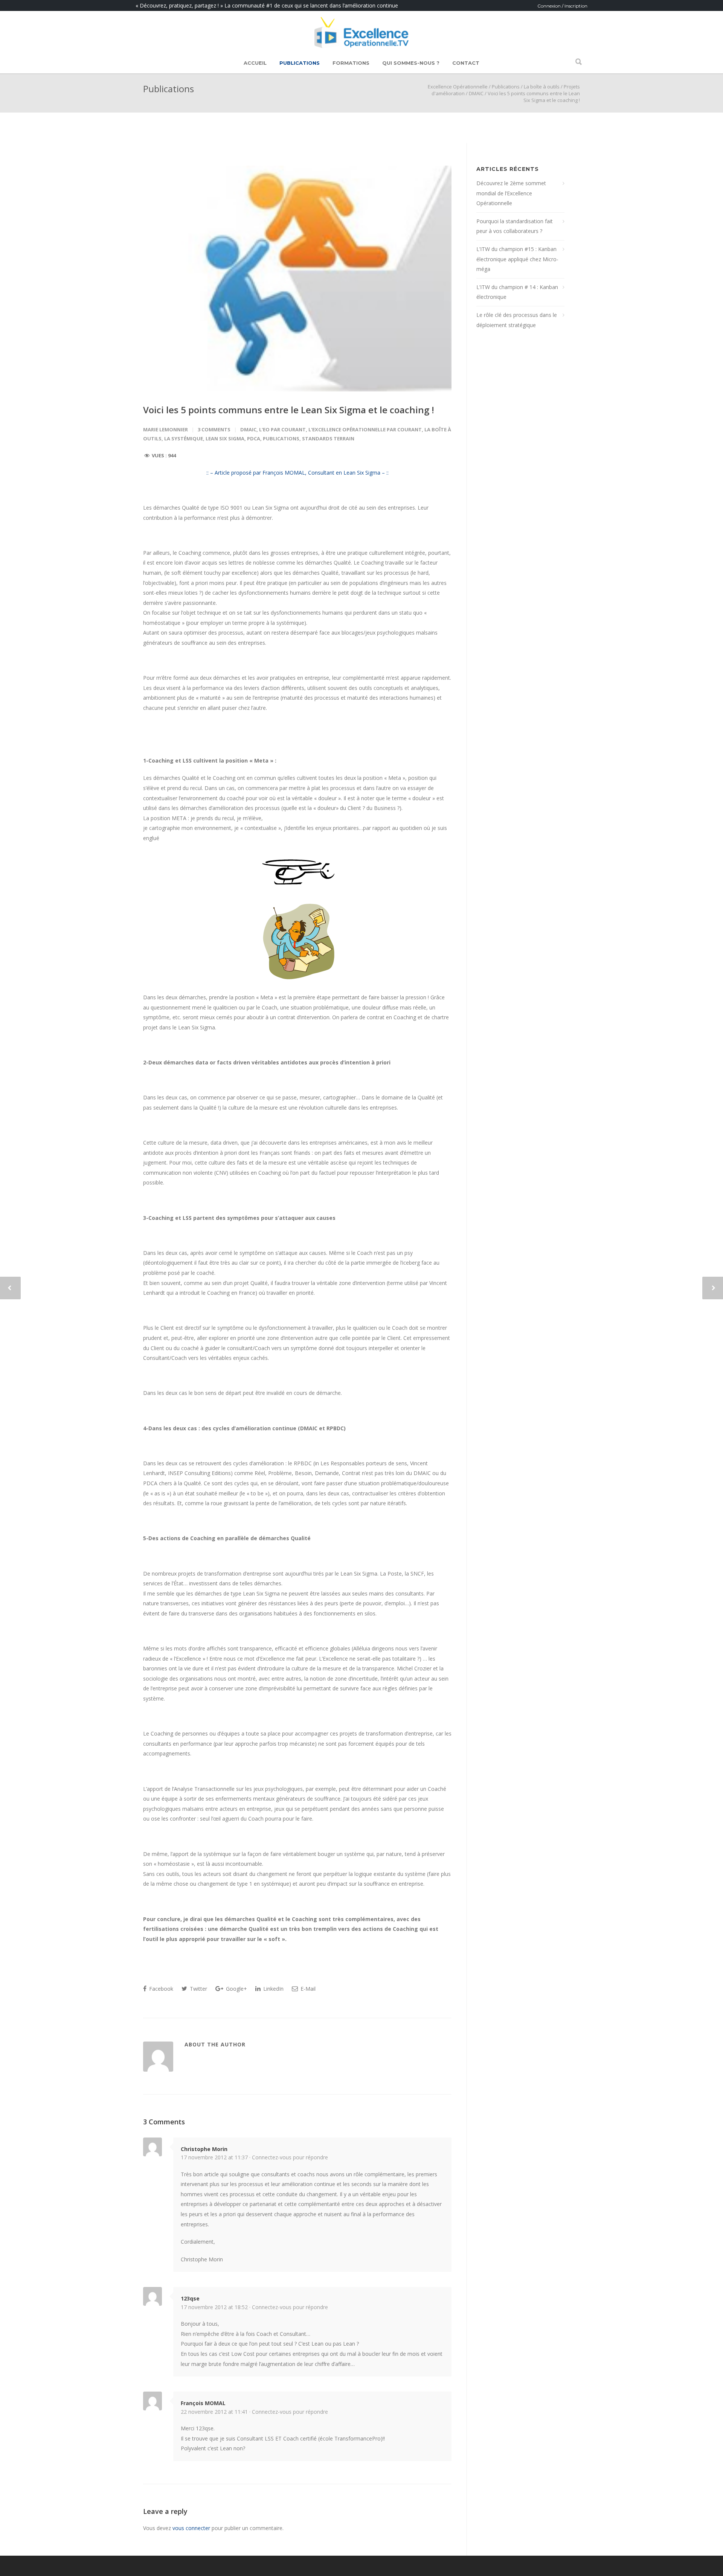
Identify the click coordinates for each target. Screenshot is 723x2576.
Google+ (236, 1989)
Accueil (255, 63)
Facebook (160, 1989)
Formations (351, 63)
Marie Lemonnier (165, 429)
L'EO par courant (282, 429)
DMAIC (476, 93)
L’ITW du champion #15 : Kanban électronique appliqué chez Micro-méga (517, 259)
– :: (384, 473)
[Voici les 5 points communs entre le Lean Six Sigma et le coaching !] (297, 279)
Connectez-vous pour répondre (290, 2157)
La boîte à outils (542, 87)
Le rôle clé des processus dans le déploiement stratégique (517, 320)
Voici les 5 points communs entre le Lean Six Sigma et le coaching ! (289, 410)
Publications (300, 63)
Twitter (198, 1989)
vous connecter (191, 2528)
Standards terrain (328, 438)
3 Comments (214, 429)
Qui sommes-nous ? (411, 63)
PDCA (254, 438)
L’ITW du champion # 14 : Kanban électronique (517, 292)
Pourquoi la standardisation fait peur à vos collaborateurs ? (515, 226)
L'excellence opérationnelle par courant (365, 429)
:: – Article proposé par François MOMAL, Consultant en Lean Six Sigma (293, 473)
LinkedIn (273, 1989)
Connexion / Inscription (562, 6)
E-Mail (307, 1989)
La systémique (184, 438)
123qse (190, 2298)
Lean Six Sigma (225, 438)
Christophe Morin (204, 2149)
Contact (466, 63)
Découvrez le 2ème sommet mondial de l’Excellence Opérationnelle (511, 193)
